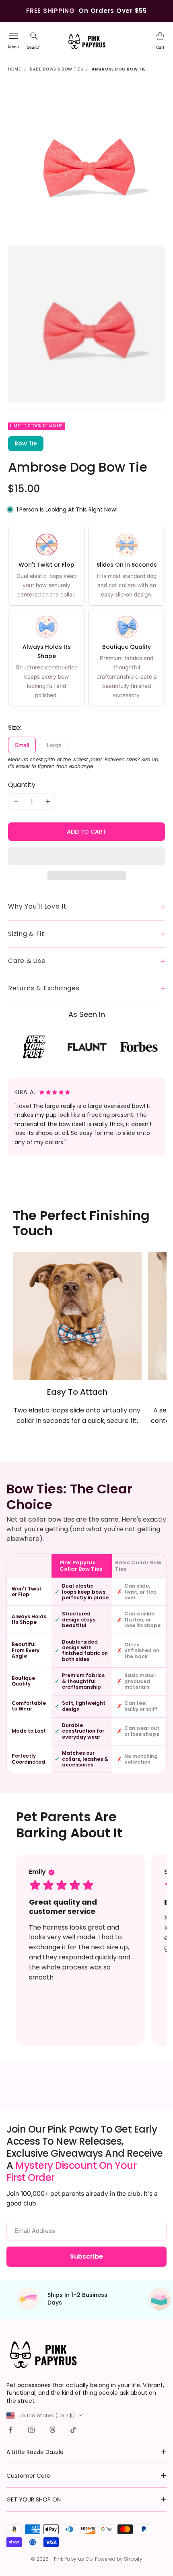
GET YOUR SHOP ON (34, 2499)
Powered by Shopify (119, 2559)
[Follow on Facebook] (10, 2430)
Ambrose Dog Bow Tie (119, 69)
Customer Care (28, 2476)
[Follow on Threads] (52, 2430)
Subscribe (86, 2256)
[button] (86, 856)
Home (14, 69)
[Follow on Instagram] (31, 2430)
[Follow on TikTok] (73, 2430)
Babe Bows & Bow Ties (56, 69)
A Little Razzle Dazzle (35, 2452)
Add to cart (86, 832)
